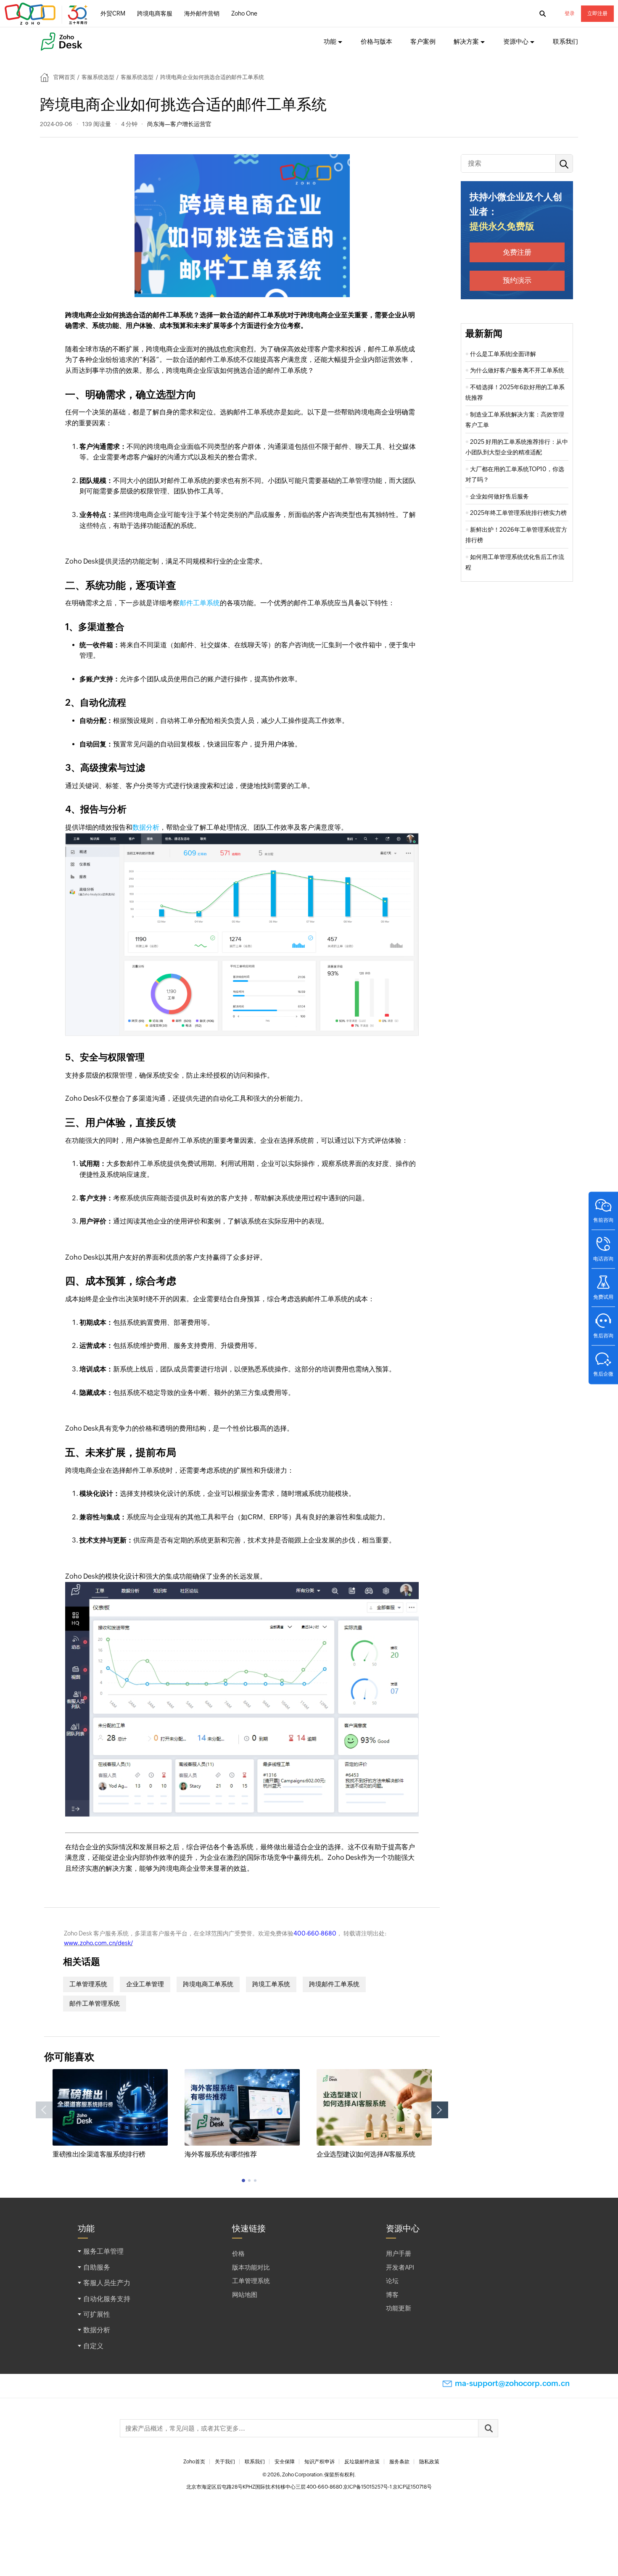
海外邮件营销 (202, 13)
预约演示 (517, 280)
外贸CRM (113, 13)
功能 (330, 41)
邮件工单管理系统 (95, 2003)
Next (440, 2110)
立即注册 (597, 13)
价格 (238, 2253)
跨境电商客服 (155, 13)
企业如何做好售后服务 (499, 496)
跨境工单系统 (271, 1984)
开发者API (400, 2267)
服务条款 (399, 2462)
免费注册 (517, 252)
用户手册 (399, 2253)
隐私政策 (429, 2462)
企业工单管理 (145, 1984)
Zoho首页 (194, 2462)
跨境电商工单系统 (208, 1984)
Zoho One (244, 13)
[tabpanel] (110, 2114)
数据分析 (146, 827)
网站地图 (245, 2295)
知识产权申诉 (320, 2462)
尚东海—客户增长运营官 (179, 124)
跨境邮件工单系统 (334, 1984)
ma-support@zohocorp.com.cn (512, 2383)
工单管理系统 (88, 1984)
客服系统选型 (98, 77)
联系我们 (565, 41)
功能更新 (399, 2308)
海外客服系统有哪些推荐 (221, 2154)
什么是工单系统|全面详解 (503, 354)
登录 (570, 13)
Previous (44, 2110)
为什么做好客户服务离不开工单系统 (517, 370)
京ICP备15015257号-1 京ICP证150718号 (387, 2487)
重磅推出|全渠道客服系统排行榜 (99, 2154)
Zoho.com (47, 14)
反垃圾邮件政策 (362, 2462)
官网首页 (64, 77)
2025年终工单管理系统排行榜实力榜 (518, 513)
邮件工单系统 (200, 603)
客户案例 (423, 41)
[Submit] (488, 2428)
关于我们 (225, 2462)
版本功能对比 (251, 2267)
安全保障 (285, 2462)
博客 (392, 2295)
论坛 (392, 2281)
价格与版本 (376, 41)
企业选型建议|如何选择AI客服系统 (366, 2154)
